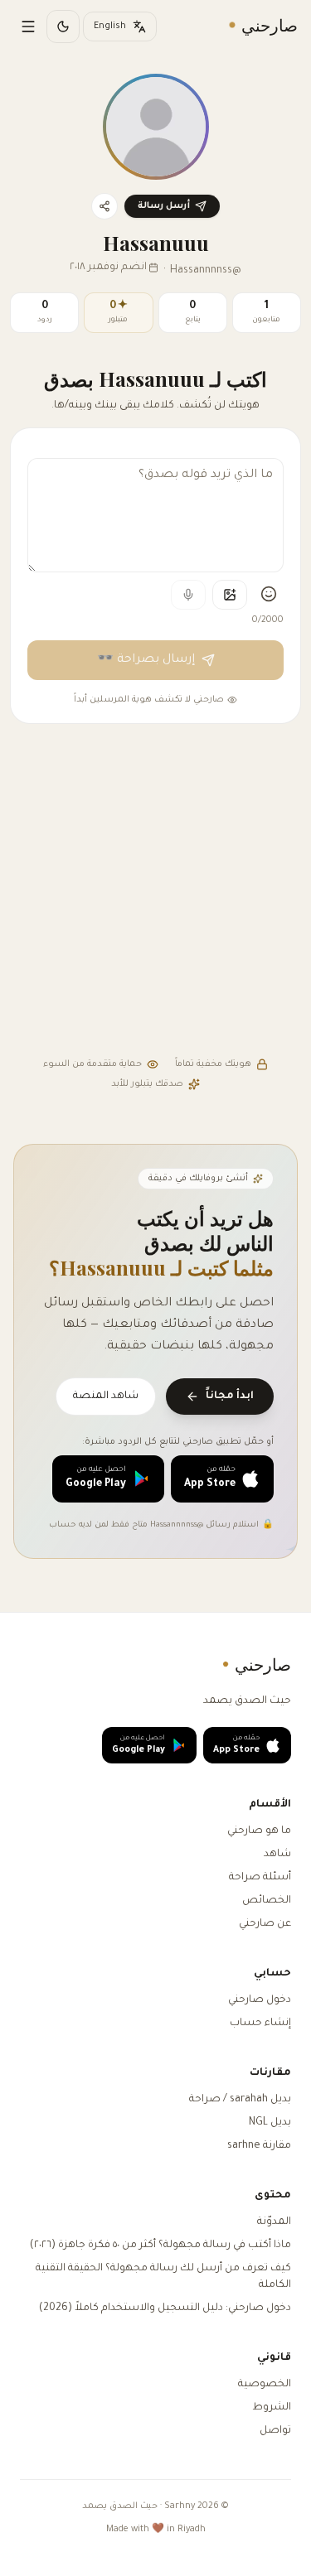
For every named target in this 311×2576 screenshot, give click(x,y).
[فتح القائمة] (28, 27)
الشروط (272, 2408)
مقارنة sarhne (259, 2146)
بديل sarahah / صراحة (240, 2100)
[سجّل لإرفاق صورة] (230, 595)
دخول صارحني (260, 2000)
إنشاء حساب (260, 2024)
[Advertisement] (155, 892)
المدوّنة (274, 2222)
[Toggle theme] (63, 27)
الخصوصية (265, 2385)
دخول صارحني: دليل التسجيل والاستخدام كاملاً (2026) (165, 2308)
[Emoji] (269, 594)
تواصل (275, 2431)
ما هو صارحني (259, 1831)
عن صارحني (265, 1924)
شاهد (277, 1855)
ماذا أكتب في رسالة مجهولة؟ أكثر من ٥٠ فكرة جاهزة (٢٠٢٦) (160, 2246)
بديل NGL (270, 2123)
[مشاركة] (104, 206)
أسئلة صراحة (260, 1878)
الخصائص (267, 1901)
